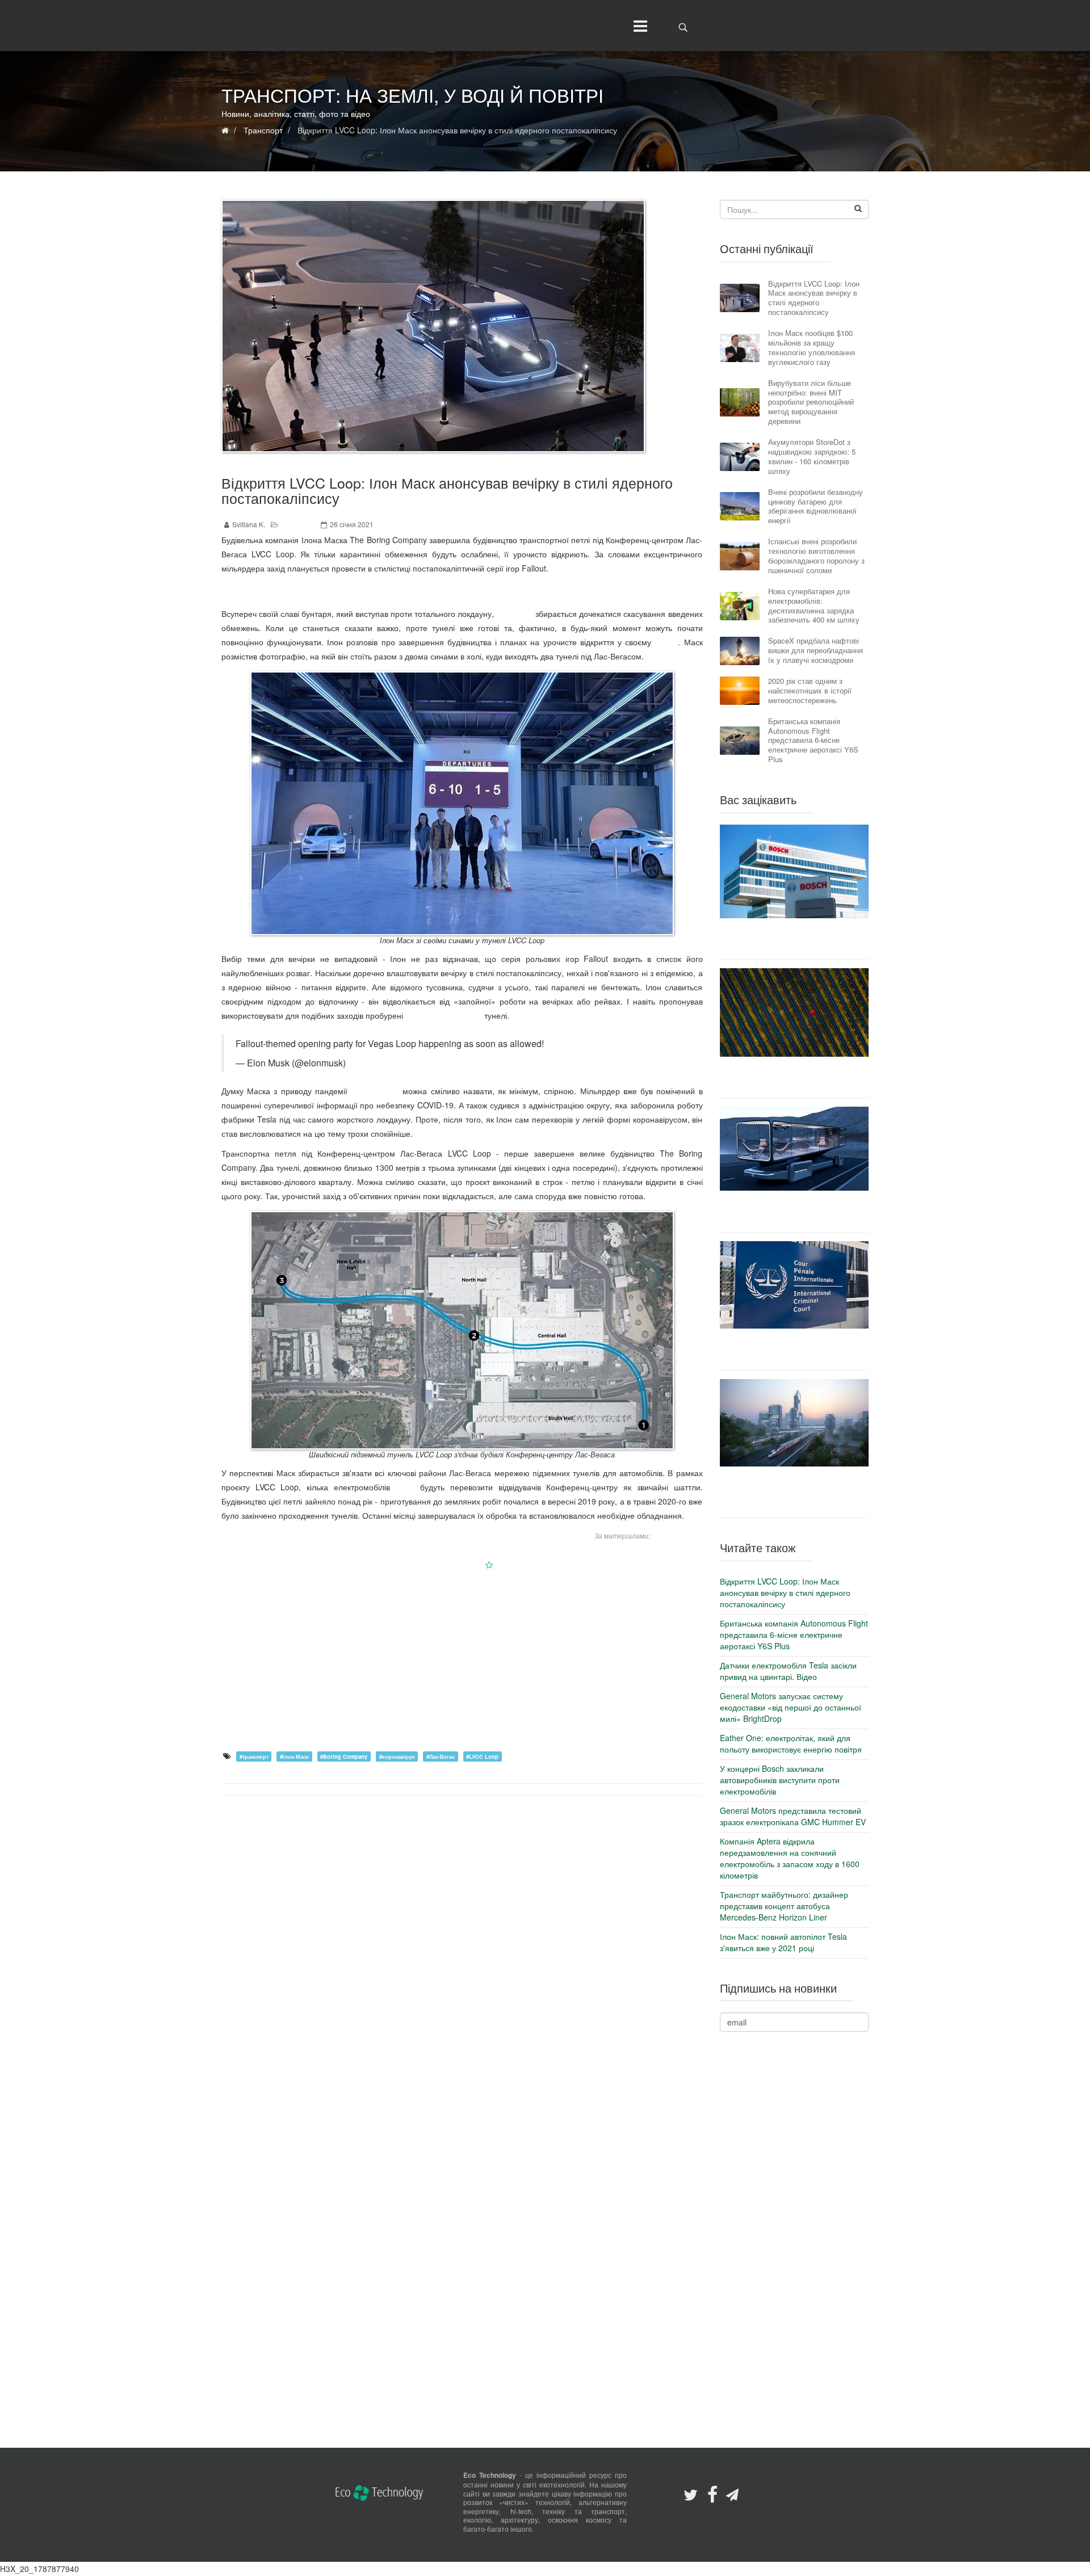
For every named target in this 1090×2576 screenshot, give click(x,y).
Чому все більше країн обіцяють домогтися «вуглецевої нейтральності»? (794, 1077)
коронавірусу (375, 1091)
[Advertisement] (462, 1660)
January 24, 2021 (383, 1063)
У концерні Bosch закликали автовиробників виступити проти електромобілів (794, 939)
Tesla (405, 1487)
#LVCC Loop (482, 1756)
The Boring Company (444, 1015)
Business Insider (677, 1535)
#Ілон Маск (294, 1756)
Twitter (666, 642)
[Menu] (638, 26)
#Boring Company (344, 1756)
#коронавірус (397, 1756)
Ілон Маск (515, 613)
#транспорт (254, 1756)
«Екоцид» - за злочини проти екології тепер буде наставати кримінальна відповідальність (794, 1349)
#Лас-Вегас (441, 1756)
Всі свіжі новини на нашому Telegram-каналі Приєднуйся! (462, 591)
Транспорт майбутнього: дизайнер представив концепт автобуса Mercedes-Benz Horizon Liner (794, 1211)
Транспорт (298, 524)
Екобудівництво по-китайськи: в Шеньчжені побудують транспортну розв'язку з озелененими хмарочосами (794, 1492)
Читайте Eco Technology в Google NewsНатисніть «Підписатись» (462, 1565)
